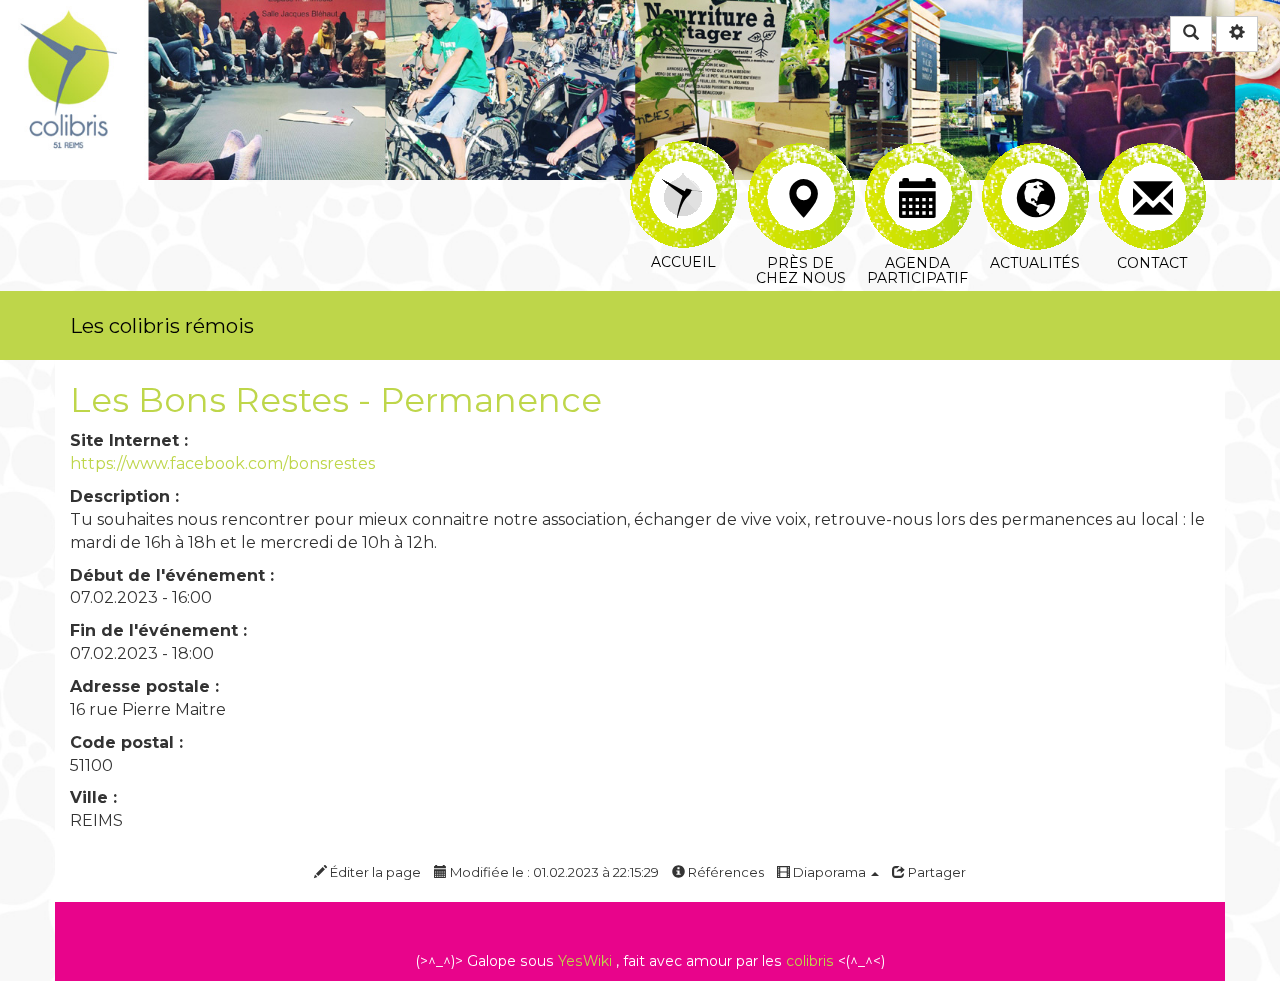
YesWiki (585, 961)
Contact (1151, 154)
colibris (810, 961)
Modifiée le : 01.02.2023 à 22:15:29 (553, 872)
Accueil (683, 154)
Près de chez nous (800, 154)
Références (724, 872)
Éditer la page (374, 872)
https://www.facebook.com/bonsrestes (222, 463)
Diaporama (829, 872)
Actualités (1034, 154)
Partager (935, 872)
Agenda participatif (917, 154)
